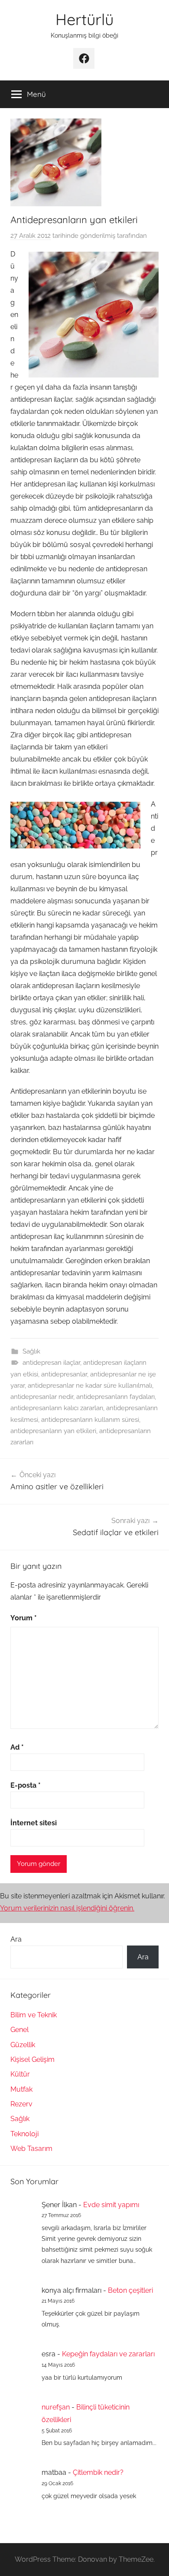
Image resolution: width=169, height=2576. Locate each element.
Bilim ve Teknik (34, 2015)
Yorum (24, 1618)
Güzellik (23, 2045)
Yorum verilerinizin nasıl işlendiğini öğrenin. (67, 1908)
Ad (17, 1747)
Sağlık (31, 1351)
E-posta (26, 1785)
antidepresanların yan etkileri (53, 1431)
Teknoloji (24, 2134)
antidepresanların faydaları (115, 1397)
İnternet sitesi (34, 1823)
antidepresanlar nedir (42, 1397)
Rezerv (21, 2104)
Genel (19, 2030)
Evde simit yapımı (111, 2205)
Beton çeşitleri (130, 2290)
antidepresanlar (64, 1374)
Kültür (20, 2074)
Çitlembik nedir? (98, 2472)
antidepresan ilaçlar (51, 1363)
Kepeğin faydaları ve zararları (108, 2354)
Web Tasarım (31, 2149)
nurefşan (56, 2407)
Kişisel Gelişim (32, 2059)
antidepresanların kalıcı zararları (57, 1408)
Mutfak (21, 2089)
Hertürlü (84, 19)
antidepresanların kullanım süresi (90, 1420)
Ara (16, 1939)
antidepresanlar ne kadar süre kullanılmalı (90, 1386)
